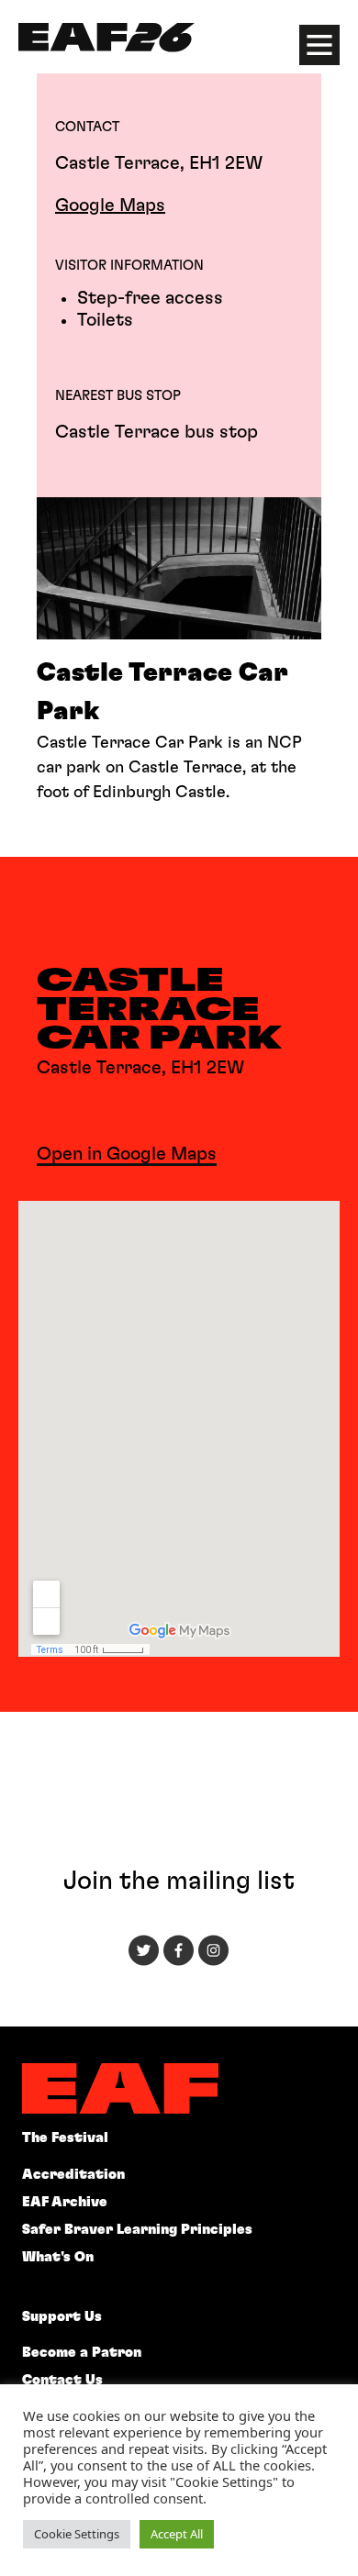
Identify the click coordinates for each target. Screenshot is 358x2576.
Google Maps (110, 205)
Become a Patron (82, 2353)
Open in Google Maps (127, 1154)
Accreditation (73, 2175)
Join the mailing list (179, 1882)
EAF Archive (65, 2202)
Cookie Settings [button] (77, 2534)
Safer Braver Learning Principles (137, 2230)
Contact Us (62, 2380)
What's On (58, 2257)
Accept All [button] (177, 2534)
